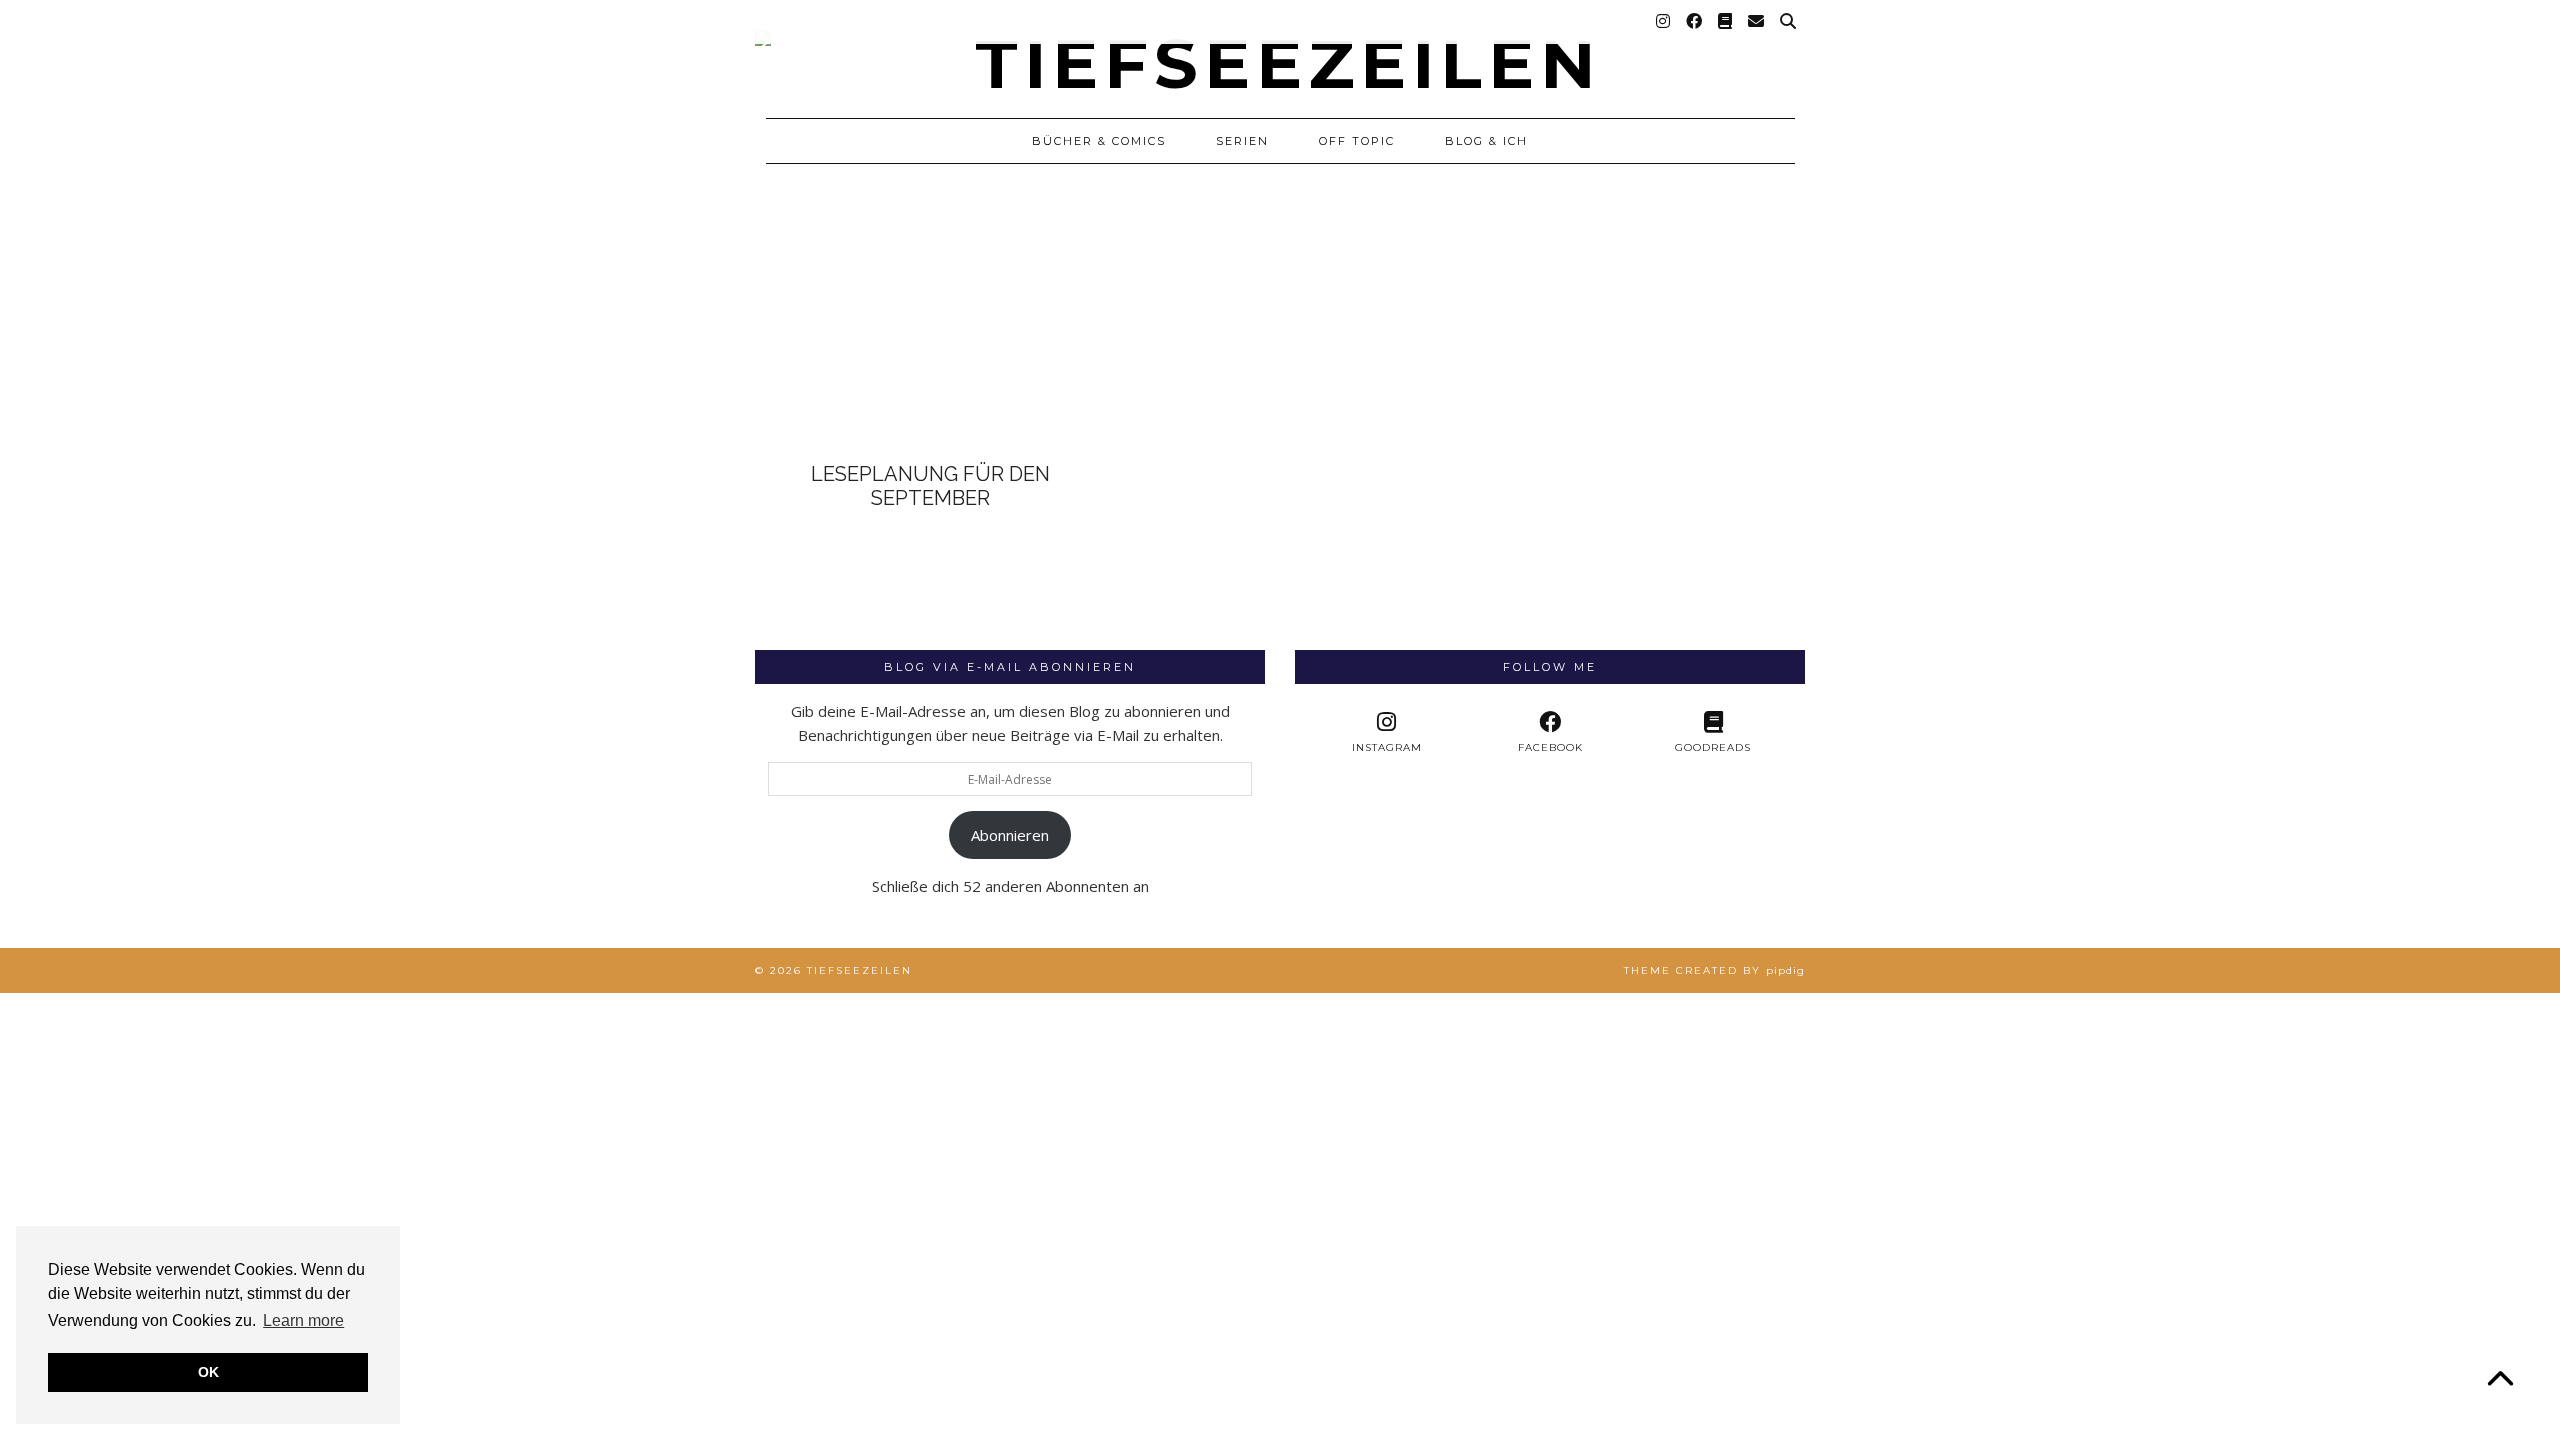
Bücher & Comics (1099, 141)
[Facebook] (1695, 22)
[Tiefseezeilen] (1280, 49)
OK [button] (208, 1372)
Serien (1242, 141)
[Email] (1757, 22)
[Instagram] (1664, 22)
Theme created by (1714, 970)
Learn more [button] (303, 1320)
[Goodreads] (1726, 22)
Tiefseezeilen (859, 970)
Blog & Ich (1486, 141)
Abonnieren (1010, 835)
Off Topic (1357, 141)
